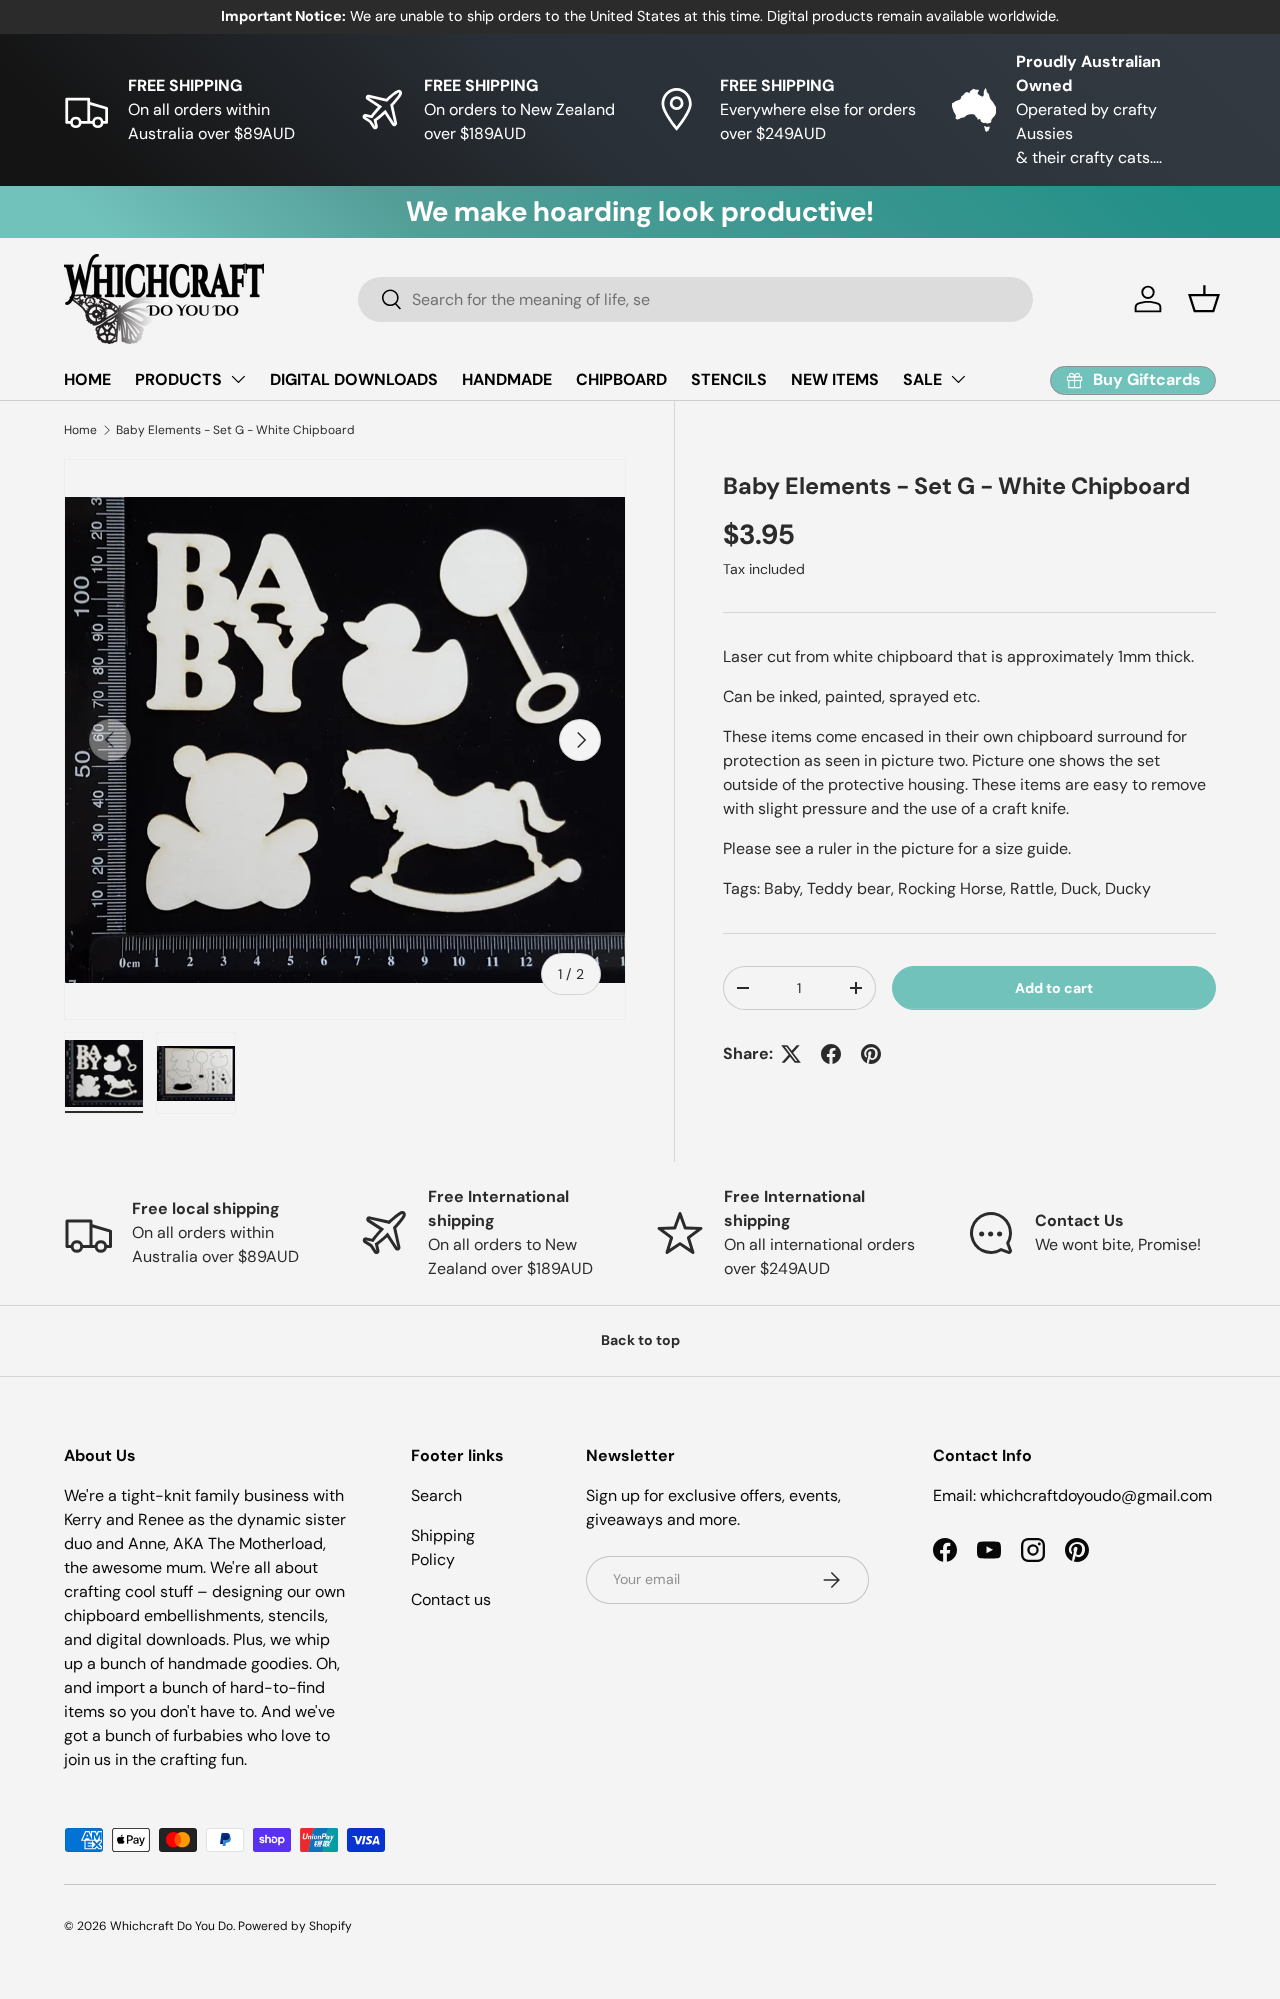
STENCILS (729, 379)
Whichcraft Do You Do (171, 1926)
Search (436, 1495)
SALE (922, 379)
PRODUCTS (178, 379)
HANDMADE (507, 379)
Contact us (451, 1599)
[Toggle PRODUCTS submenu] (238, 379)
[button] (1204, 299)
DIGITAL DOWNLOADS (354, 379)
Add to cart (1054, 987)
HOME (87, 379)
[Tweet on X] (791, 1054)
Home (80, 430)
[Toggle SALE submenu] (958, 379)
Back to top (640, 1340)
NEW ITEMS (835, 379)
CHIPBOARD (621, 379)
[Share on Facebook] (831, 1054)
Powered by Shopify (295, 1926)
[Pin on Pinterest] (871, 1054)
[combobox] (695, 299)
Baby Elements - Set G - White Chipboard (235, 430)
